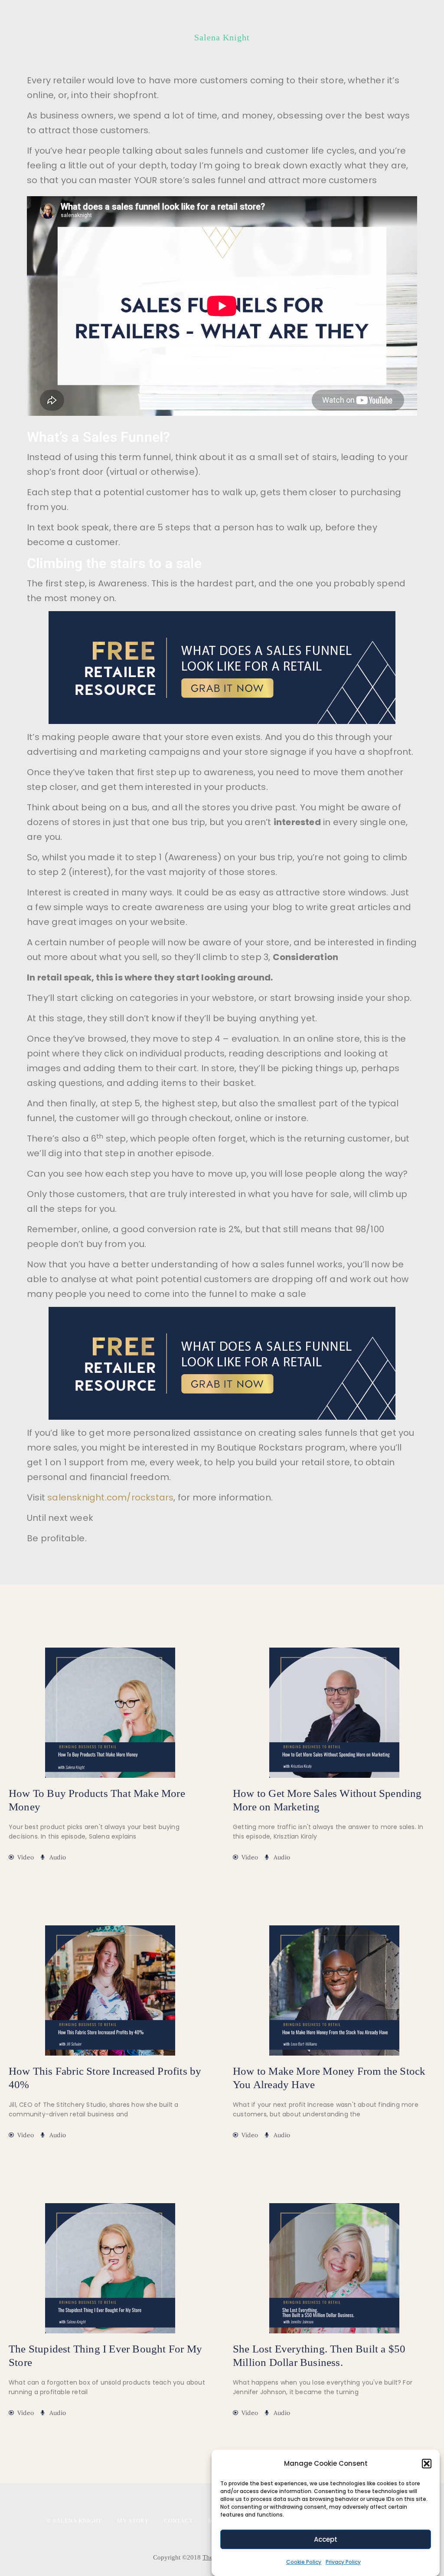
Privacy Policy (343, 2562)
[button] (427, 2464)
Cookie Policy (304, 2562)
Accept (326, 2539)
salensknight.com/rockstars (110, 1497)
